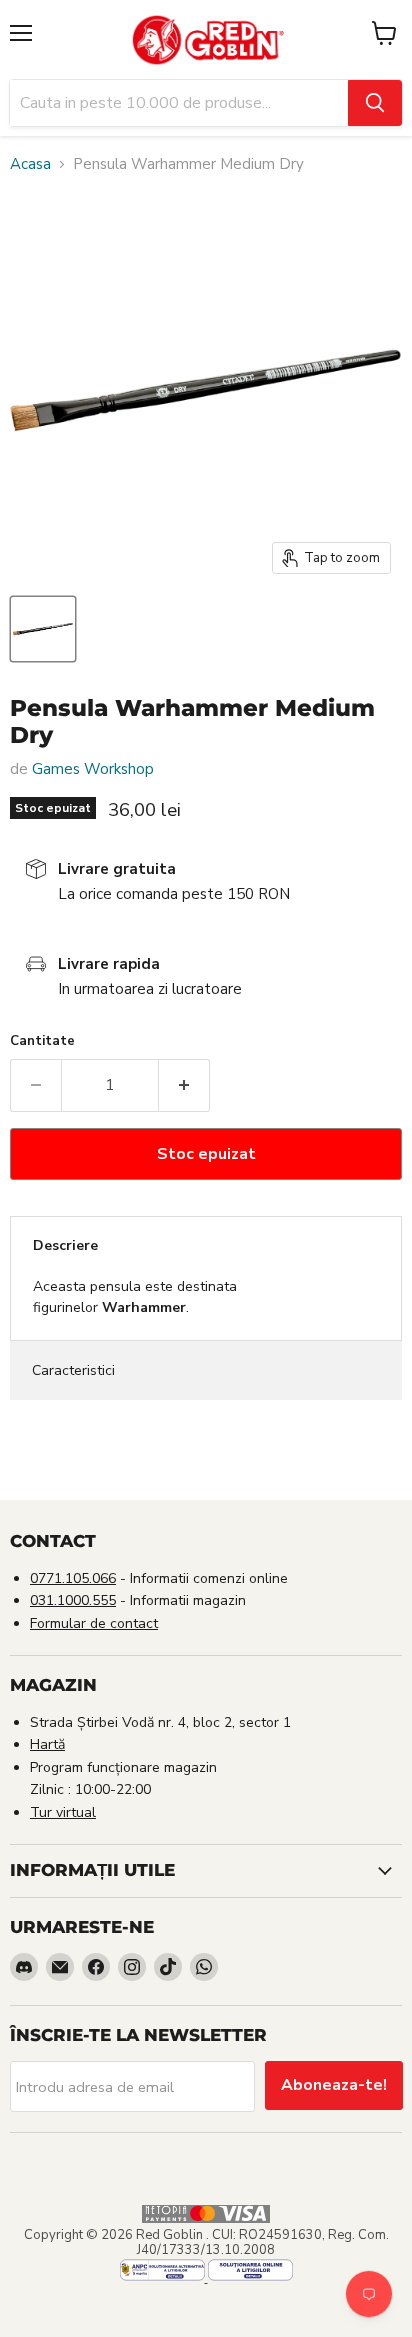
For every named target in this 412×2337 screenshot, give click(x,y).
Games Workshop (93, 769)
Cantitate (42, 1041)
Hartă (47, 1744)
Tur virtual (63, 1812)
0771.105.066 (73, 1578)
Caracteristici (73, 1370)
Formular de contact (94, 1623)
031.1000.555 (73, 1600)
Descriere (65, 1245)
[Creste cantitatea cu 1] (184, 1085)
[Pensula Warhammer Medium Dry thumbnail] (43, 629)
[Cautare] (375, 103)
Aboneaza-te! (334, 2085)
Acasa (30, 164)
